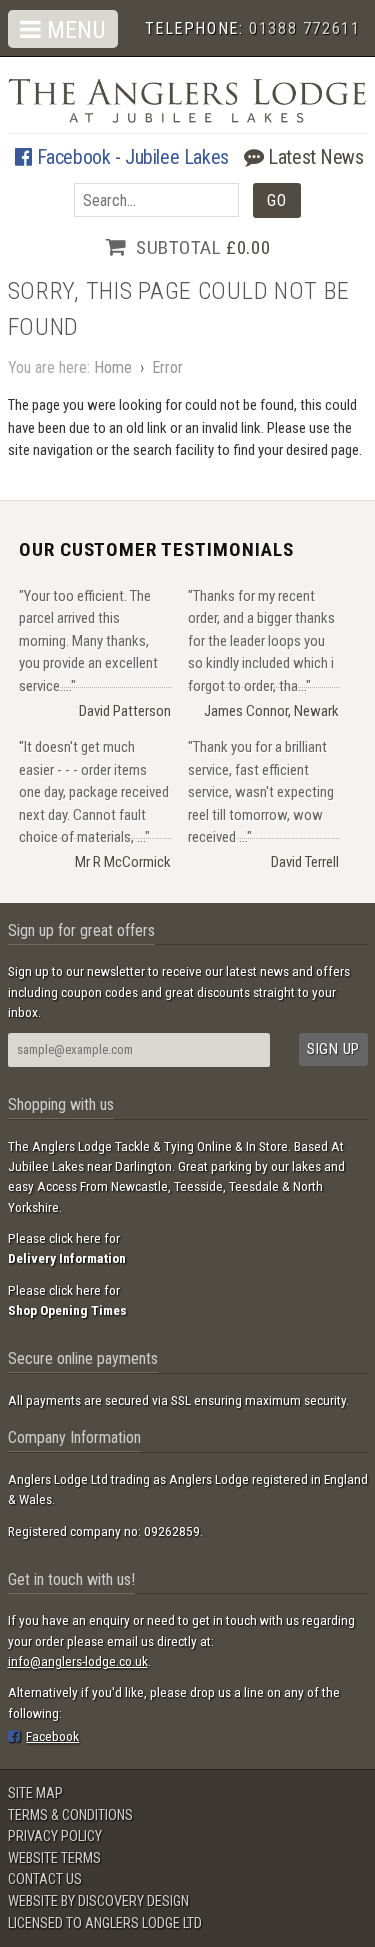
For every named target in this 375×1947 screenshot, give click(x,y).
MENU (73, 30)
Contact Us (45, 1879)
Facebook (52, 1736)
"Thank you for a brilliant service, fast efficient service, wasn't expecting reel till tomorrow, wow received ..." (261, 792)
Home (113, 367)
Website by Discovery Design (98, 1901)
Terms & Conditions (70, 1815)
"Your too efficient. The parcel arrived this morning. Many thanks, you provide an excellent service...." (88, 641)
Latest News (314, 157)
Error (167, 367)
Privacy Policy (55, 1836)
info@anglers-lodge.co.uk (78, 1661)
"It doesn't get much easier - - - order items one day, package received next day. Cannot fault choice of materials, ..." (94, 792)
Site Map (35, 1793)
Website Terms (54, 1858)
